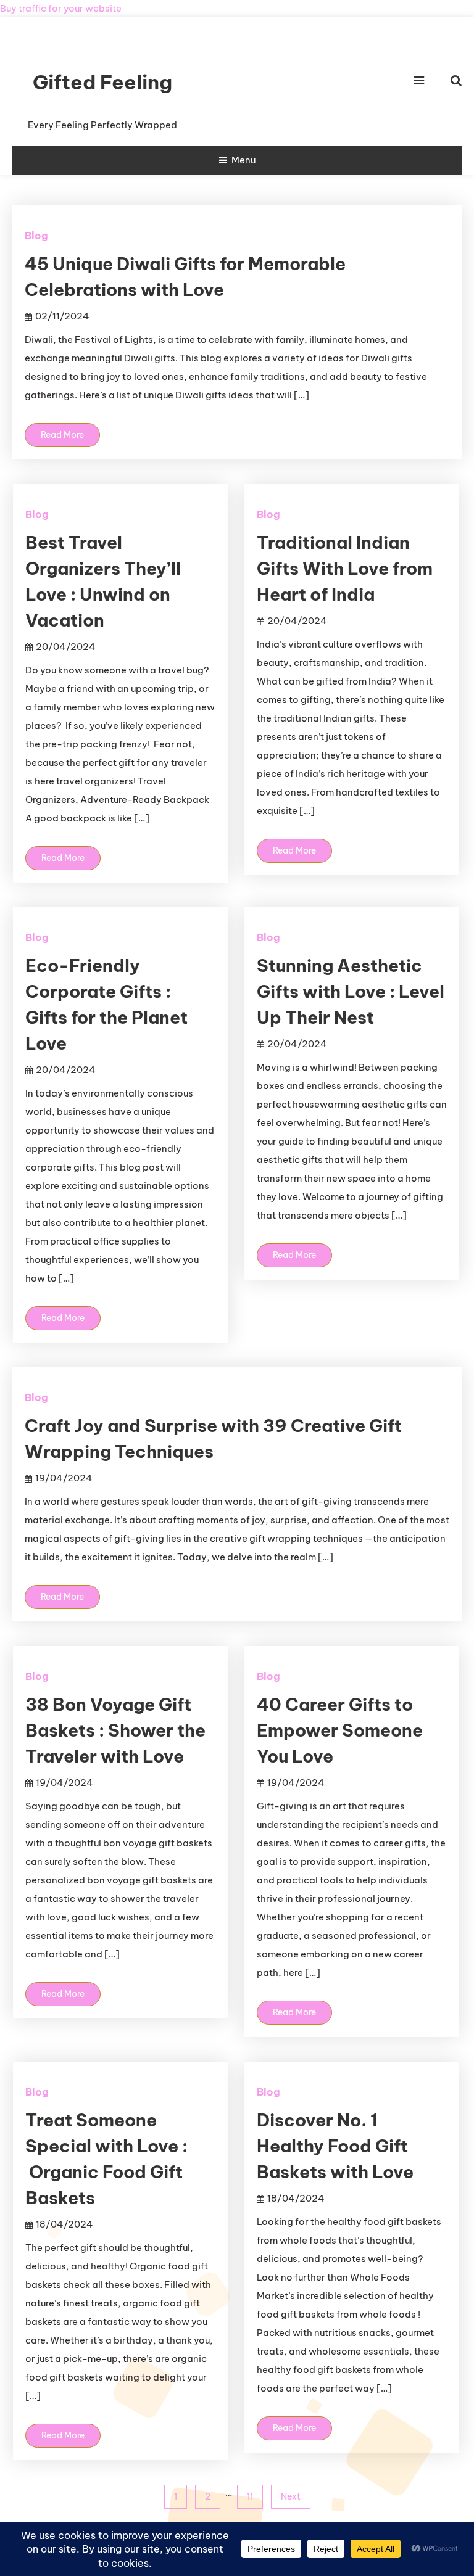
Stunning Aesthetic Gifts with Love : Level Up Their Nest (351, 991)
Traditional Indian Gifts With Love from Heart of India (345, 568)
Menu (243, 160)
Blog (36, 236)
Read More (62, 435)
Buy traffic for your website (61, 8)
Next (291, 2496)
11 (250, 2496)
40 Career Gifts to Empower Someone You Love (340, 1730)
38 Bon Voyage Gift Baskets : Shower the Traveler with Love (115, 1730)
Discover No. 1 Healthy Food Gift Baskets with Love (335, 2146)
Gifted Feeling (102, 82)
